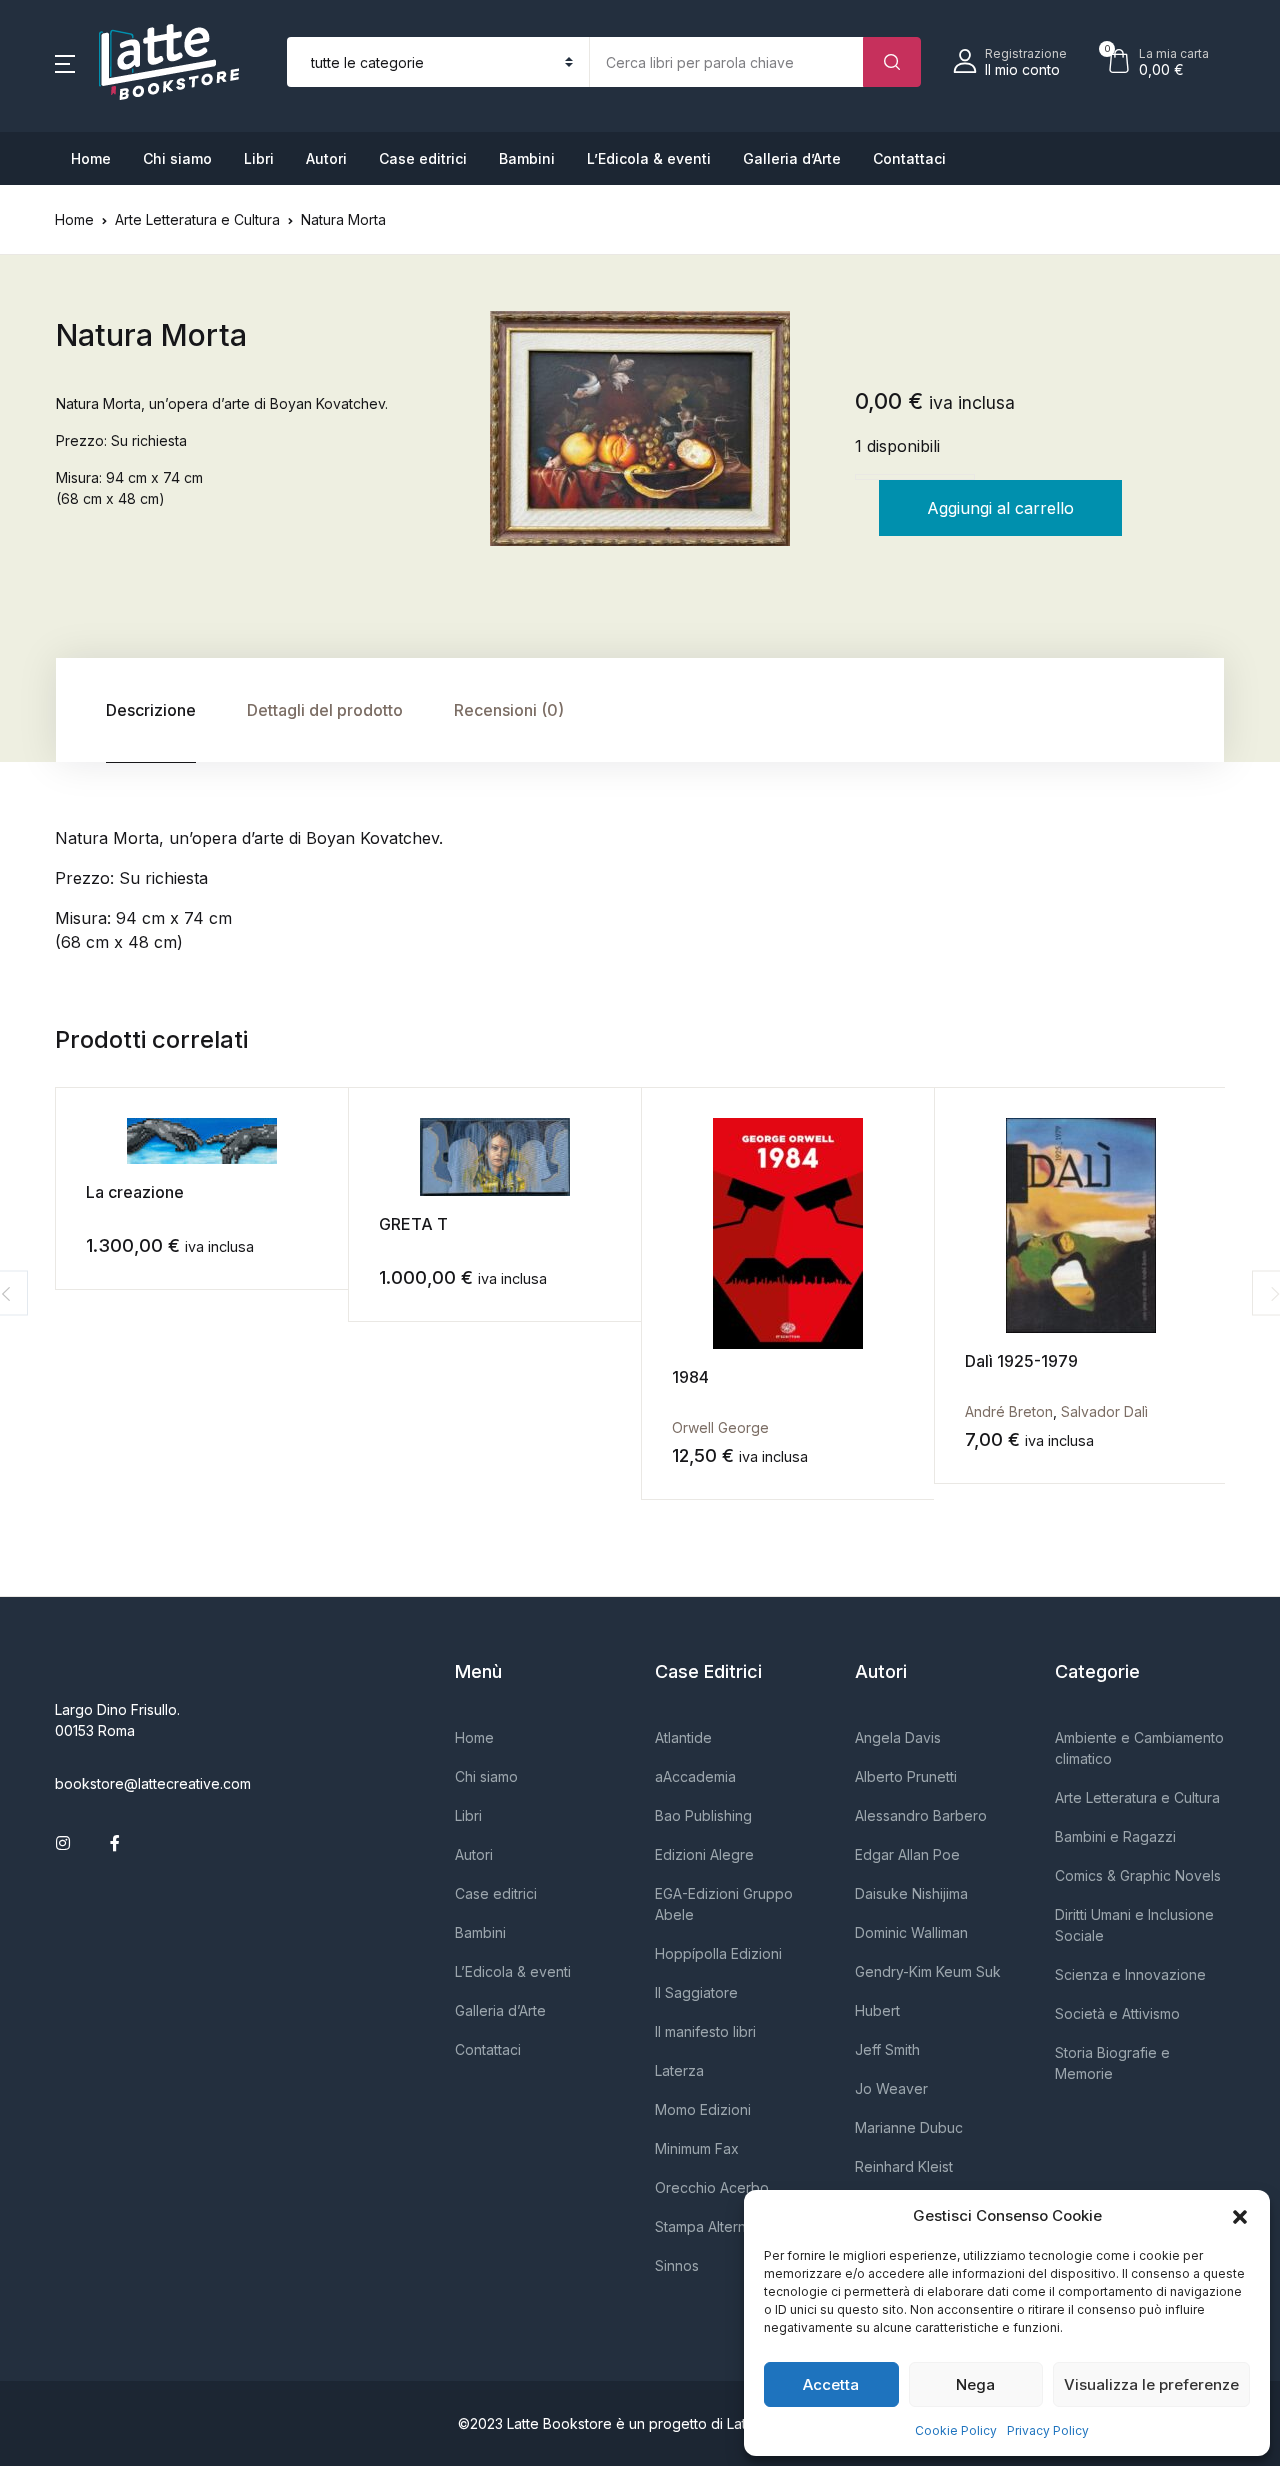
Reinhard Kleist (904, 2166)
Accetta (831, 2384)
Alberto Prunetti (906, 1776)
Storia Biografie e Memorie (1112, 2063)
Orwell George (720, 1427)
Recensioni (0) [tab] (509, 710)
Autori (326, 158)
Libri (259, 158)
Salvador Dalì (1104, 1411)
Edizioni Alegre (704, 1854)
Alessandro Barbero (921, 1815)
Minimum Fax (697, 2148)
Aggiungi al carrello (1000, 508)
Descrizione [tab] (151, 710)
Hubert (877, 2010)
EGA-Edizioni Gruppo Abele (724, 1904)
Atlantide (683, 1737)
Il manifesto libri (705, 2031)
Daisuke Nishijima (911, 1893)
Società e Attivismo (1117, 2013)
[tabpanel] (640, 428)
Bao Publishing (703, 1815)
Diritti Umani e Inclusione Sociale (1134, 1925)
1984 (690, 1377)
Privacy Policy (1048, 2430)
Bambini (527, 158)
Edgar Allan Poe (907, 1854)
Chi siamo (177, 158)
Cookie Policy (956, 2430)
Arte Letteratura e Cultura (197, 219)
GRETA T (413, 1224)
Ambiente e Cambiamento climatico (1139, 1748)
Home (91, 158)
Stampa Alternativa (716, 2226)
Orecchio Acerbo (712, 2187)
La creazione (135, 1192)
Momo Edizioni (703, 2109)
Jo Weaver (891, 2088)
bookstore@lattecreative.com (153, 1783)
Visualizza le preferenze (1151, 2384)
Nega (975, 2384)
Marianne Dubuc (909, 2127)
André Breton (1009, 1411)
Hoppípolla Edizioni (718, 1953)
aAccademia (695, 1776)
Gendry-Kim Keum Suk (928, 1971)
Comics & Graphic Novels (1138, 1875)
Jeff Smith (887, 2049)
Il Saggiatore (696, 1992)
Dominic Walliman (911, 1932)
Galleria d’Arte (792, 158)
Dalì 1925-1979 (1021, 1361)
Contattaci (909, 158)
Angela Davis (898, 1737)
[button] (1240, 2216)
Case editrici (423, 158)
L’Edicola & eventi (649, 158)
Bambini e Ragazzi (1115, 1836)
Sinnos (677, 2265)
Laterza (679, 2070)
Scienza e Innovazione (1130, 1974)
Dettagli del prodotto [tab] (325, 710)
